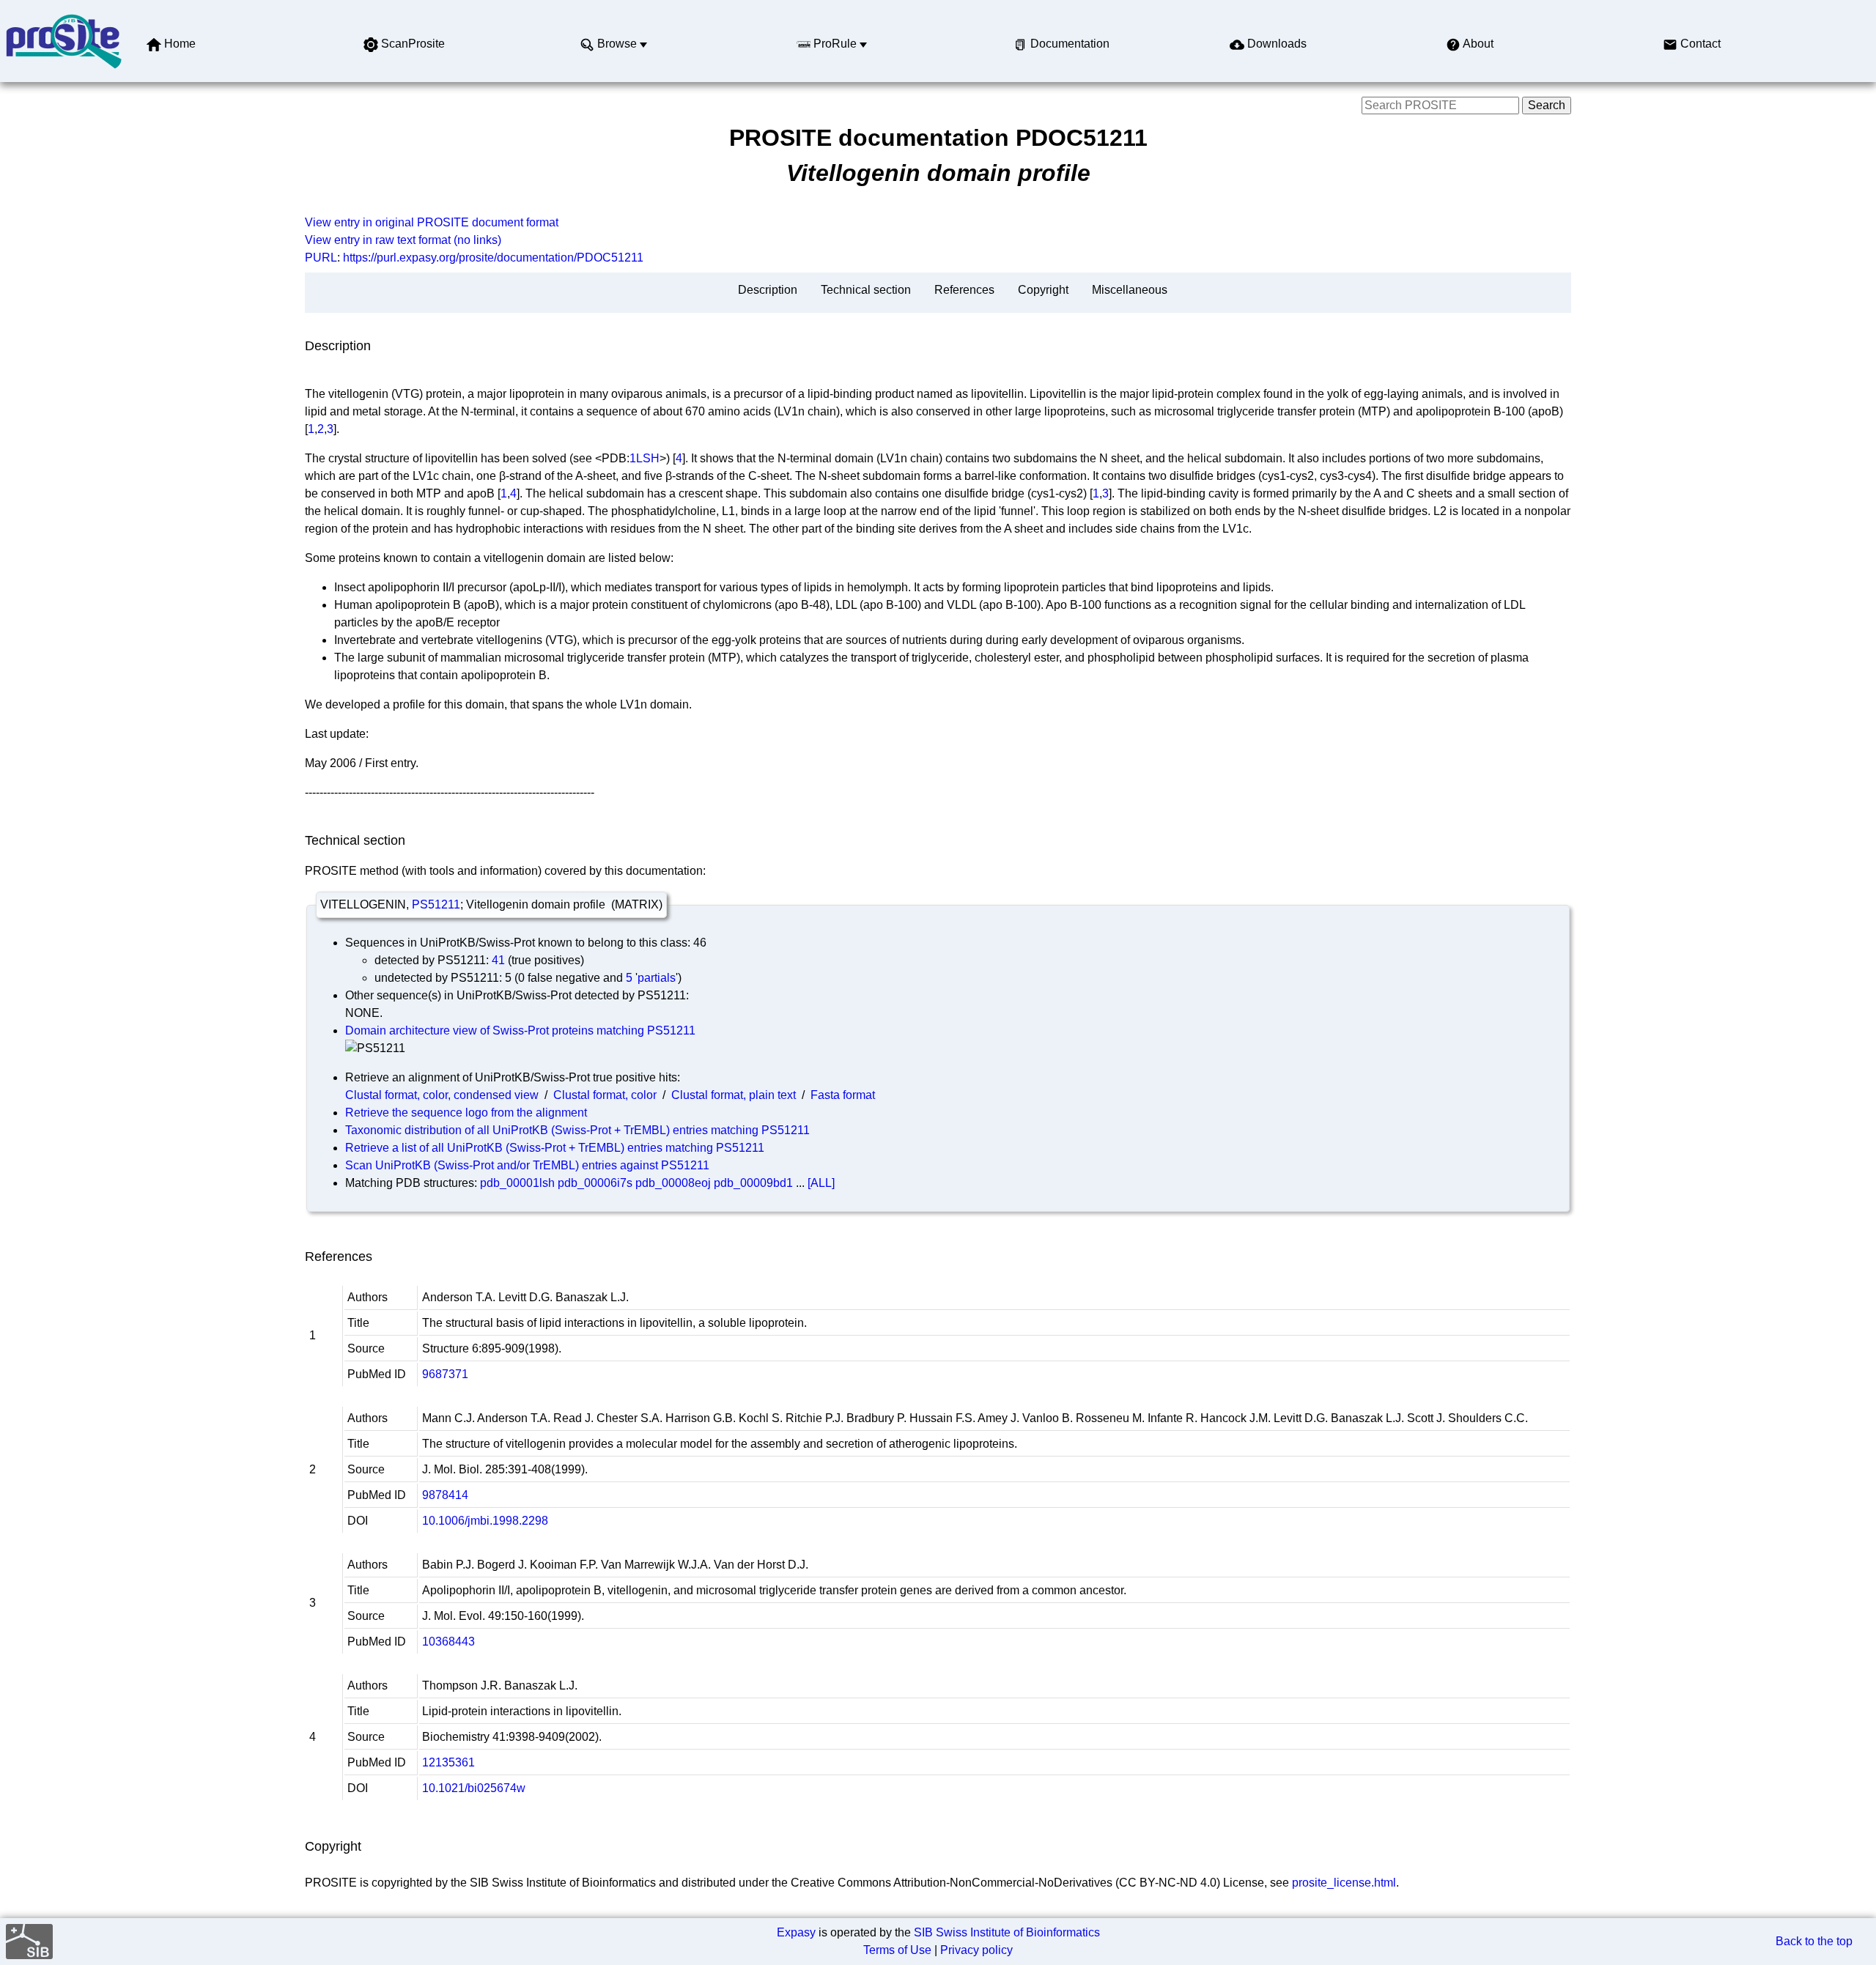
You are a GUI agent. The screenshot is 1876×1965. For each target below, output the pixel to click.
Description (768, 290)
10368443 (448, 1642)
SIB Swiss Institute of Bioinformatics (1007, 1932)
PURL (321, 258)
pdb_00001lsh (517, 1183)
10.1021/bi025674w (474, 1788)
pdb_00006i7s (595, 1183)
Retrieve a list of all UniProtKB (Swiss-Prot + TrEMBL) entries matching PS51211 (555, 1148)
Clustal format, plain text (734, 1095)
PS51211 (436, 904)
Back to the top (1814, 1941)
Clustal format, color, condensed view (442, 1095)
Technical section (866, 290)
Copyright (1043, 290)
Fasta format (843, 1095)
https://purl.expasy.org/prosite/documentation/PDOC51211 (493, 258)
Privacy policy (976, 1950)
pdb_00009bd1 (753, 1183)
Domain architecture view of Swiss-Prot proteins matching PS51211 (520, 1030)
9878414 (445, 1495)
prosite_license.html (1344, 1883)
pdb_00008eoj (673, 1183)
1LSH (645, 458)
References (964, 290)
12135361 (448, 1762)
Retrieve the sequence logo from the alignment (466, 1113)
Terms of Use (897, 1950)
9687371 (445, 1374)
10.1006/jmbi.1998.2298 (485, 1521)
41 (498, 960)
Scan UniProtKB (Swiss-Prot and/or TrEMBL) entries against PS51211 (527, 1165)
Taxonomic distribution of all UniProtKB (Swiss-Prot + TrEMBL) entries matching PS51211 (577, 1130)
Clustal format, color (605, 1095)
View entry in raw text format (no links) (403, 240)
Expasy (796, 1932)
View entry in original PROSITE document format (432, 222)
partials (657, 978)
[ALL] (821, 1183)
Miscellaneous (1130, 290)
